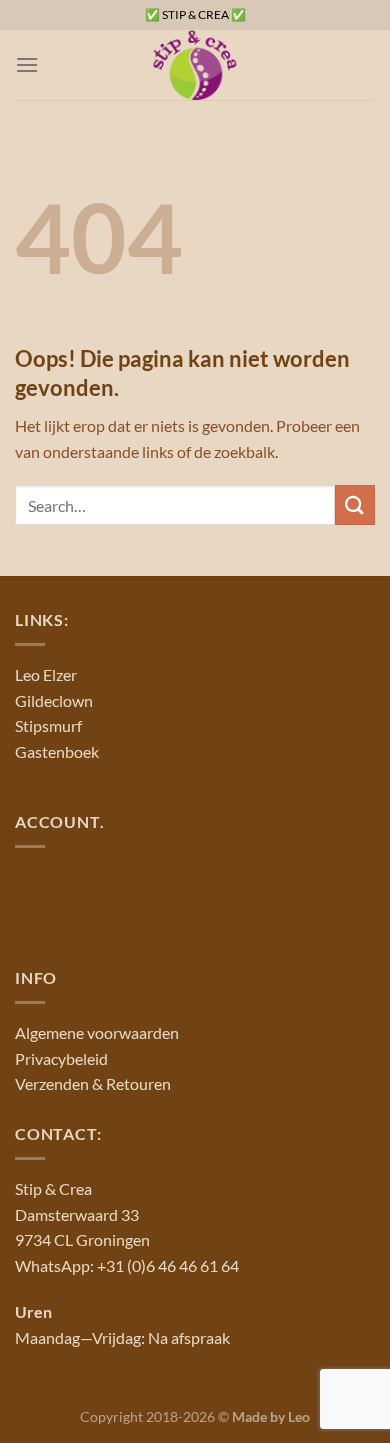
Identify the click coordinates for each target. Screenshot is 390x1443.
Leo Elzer (46, 674)
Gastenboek (57, 751)
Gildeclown (54, 700)
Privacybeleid (61, 1058)
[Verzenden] (355, 504)
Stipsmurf (48, 725)
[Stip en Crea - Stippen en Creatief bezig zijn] (195, 65)
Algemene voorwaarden (97, 1032)
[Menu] (27, 64)
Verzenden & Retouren (93, 1083)
